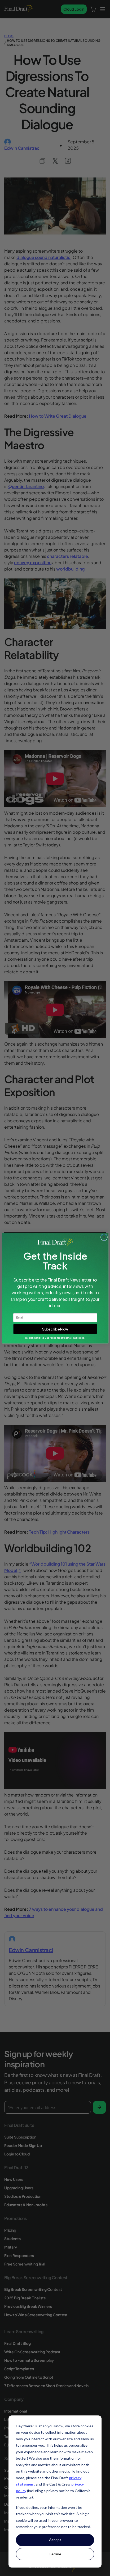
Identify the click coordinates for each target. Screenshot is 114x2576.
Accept (55, 2540)
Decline (55, 2554)
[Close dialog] (104, 1237)
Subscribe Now (55, 1329)
